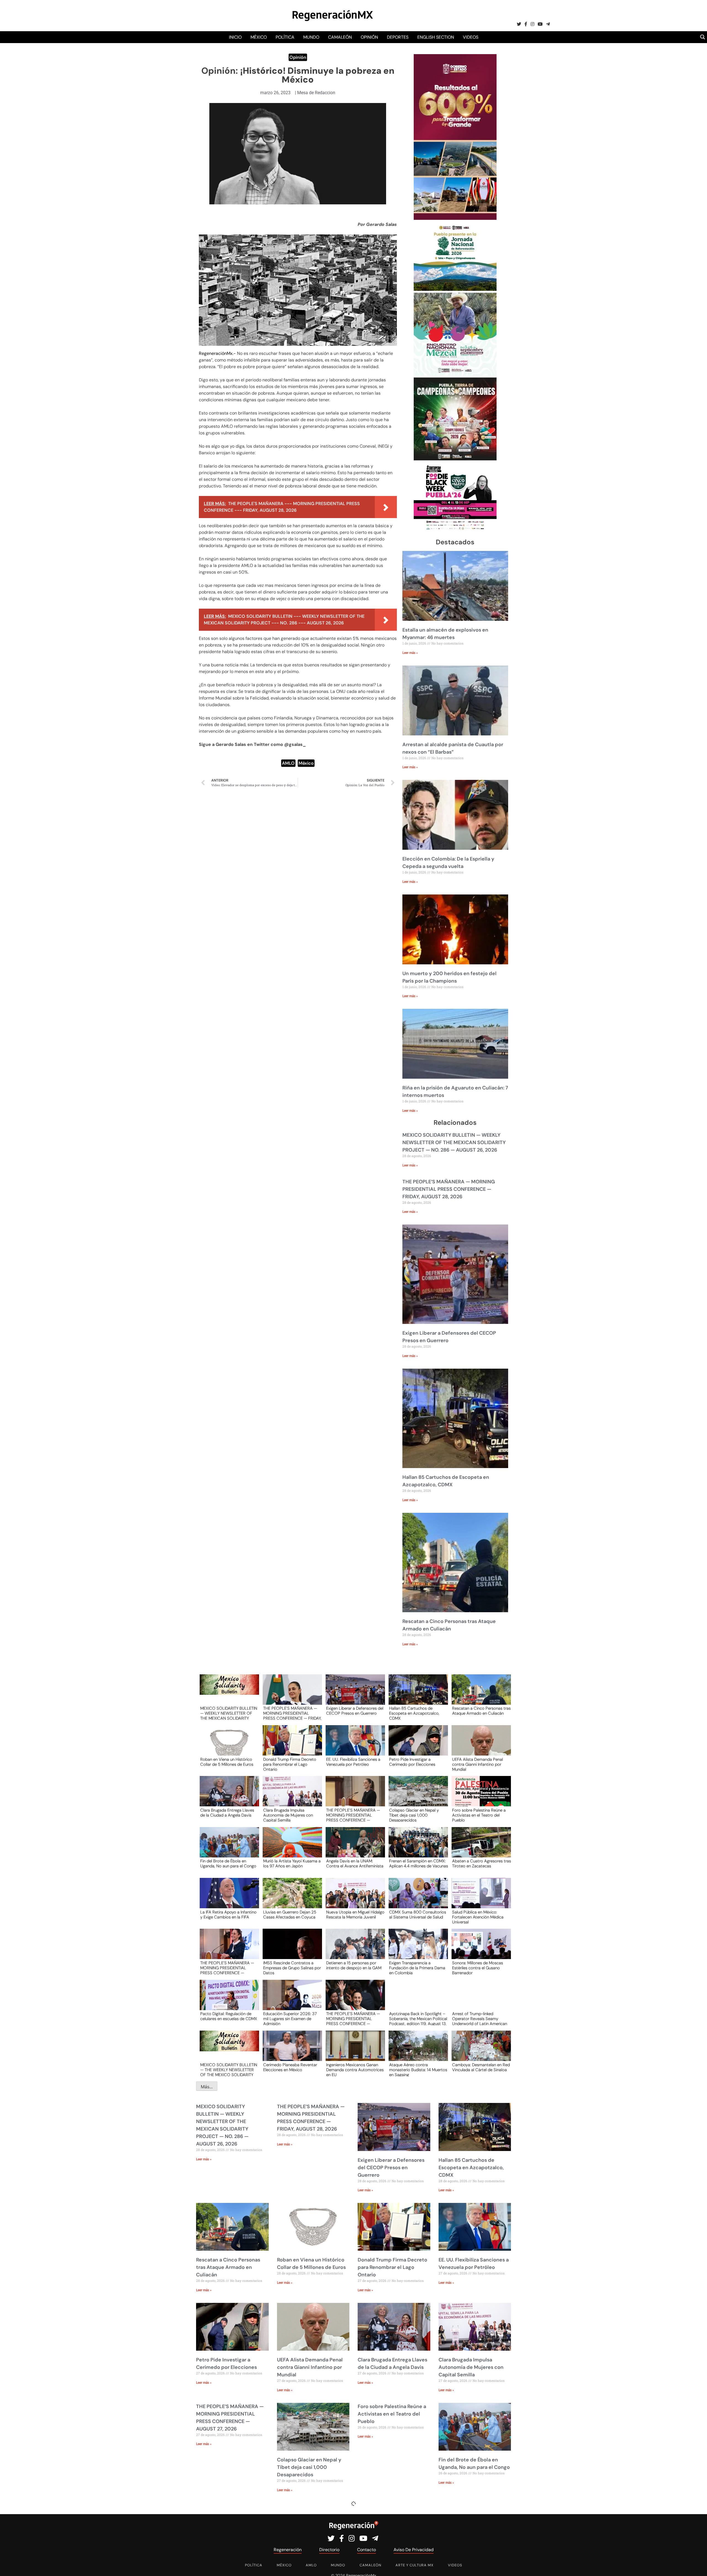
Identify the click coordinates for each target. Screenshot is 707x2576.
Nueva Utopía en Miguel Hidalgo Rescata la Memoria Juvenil (355, 1915)
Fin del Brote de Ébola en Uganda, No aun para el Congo (228, 1864)
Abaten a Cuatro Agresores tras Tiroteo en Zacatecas (482, 1864)
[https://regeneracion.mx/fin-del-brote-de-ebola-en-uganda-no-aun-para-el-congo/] (228, 1847)
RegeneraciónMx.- (218, 353)
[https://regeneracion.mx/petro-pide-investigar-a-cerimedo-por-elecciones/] (416, 1745)
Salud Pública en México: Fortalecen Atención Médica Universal (478, 1917)
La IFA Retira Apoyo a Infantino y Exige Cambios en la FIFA (228, 1915)
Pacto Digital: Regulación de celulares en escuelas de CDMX (229, 2017)
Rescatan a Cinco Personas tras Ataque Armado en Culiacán (481, 1711)
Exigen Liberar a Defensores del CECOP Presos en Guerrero (355, 1711)
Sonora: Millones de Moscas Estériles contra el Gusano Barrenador (478, 1968)
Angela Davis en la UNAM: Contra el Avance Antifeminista (355, 1864)
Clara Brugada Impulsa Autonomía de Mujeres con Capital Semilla (288, 1815)
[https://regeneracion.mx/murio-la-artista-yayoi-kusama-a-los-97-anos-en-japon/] (291, 1847)
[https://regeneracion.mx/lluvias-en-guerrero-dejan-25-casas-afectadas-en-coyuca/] (291, 1898)
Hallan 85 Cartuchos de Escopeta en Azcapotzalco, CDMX (414, 1713)
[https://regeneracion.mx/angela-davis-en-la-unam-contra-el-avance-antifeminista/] (353, 1847)
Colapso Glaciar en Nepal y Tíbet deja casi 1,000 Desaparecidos (414, 1815)
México (259, 37)
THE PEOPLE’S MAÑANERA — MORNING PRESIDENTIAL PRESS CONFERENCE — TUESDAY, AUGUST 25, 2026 (227, 1968)
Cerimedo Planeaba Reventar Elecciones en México (290, 2068)
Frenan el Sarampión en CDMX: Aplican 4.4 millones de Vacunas (419, 1864)
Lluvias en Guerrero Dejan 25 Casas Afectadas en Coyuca (290, 1915)
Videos (471, 37)
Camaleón (340, 37)
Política (285, 37)
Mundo (311, 37)
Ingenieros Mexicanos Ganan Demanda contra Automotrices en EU (355, 2070)
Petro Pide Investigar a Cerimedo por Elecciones (412, 1762)
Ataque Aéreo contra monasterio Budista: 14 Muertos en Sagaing (418, 2070)
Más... (207, 2087)
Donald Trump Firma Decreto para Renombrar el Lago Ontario (290, 1764)
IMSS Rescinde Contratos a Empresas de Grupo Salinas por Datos (292, 1968)
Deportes (398, 37)
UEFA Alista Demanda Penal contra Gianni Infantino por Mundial (478, 1764)
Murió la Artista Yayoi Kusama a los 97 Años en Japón (292, 1864)
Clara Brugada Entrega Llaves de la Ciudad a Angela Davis (227, 1813)
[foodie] (455, 530)
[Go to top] (697, 2565)
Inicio (235, 37)
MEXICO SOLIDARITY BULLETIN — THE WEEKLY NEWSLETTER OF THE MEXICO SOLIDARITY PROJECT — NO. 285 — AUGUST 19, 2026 (229, 2070)
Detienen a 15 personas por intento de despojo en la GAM (354, 1966)
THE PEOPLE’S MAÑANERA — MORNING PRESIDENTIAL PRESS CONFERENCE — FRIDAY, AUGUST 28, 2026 (449, 1189)
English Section (436, 37)
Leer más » (410, 653)
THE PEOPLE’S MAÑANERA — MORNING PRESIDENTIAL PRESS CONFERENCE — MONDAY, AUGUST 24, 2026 (353, 2018)
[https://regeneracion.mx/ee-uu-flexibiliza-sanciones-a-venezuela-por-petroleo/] (353, 1745)
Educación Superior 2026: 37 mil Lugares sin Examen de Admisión (290, 2018)
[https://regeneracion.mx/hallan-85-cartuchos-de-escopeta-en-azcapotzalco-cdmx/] (416, 1695)
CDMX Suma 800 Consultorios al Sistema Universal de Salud (418, 1915)
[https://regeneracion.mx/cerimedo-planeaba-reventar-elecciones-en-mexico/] (291, 2051)
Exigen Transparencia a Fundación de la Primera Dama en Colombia (417, 1968)
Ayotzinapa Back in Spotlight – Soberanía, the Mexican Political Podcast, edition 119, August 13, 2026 (418, 2018)
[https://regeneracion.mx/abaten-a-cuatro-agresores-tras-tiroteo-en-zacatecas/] (479, 1847)
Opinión (369, 37)
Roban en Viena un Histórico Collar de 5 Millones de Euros (227, 1762)
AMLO (288, 763)
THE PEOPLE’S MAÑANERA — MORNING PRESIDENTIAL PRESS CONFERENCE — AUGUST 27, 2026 (353, 1815)
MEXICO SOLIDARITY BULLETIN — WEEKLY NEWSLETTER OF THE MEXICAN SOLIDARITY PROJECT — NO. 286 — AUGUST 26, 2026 (454, 1142)
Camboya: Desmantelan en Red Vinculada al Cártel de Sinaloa (481, 2068)
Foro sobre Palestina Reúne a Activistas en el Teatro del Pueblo (479, 1815)
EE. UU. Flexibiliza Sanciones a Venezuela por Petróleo (353, 1762)
